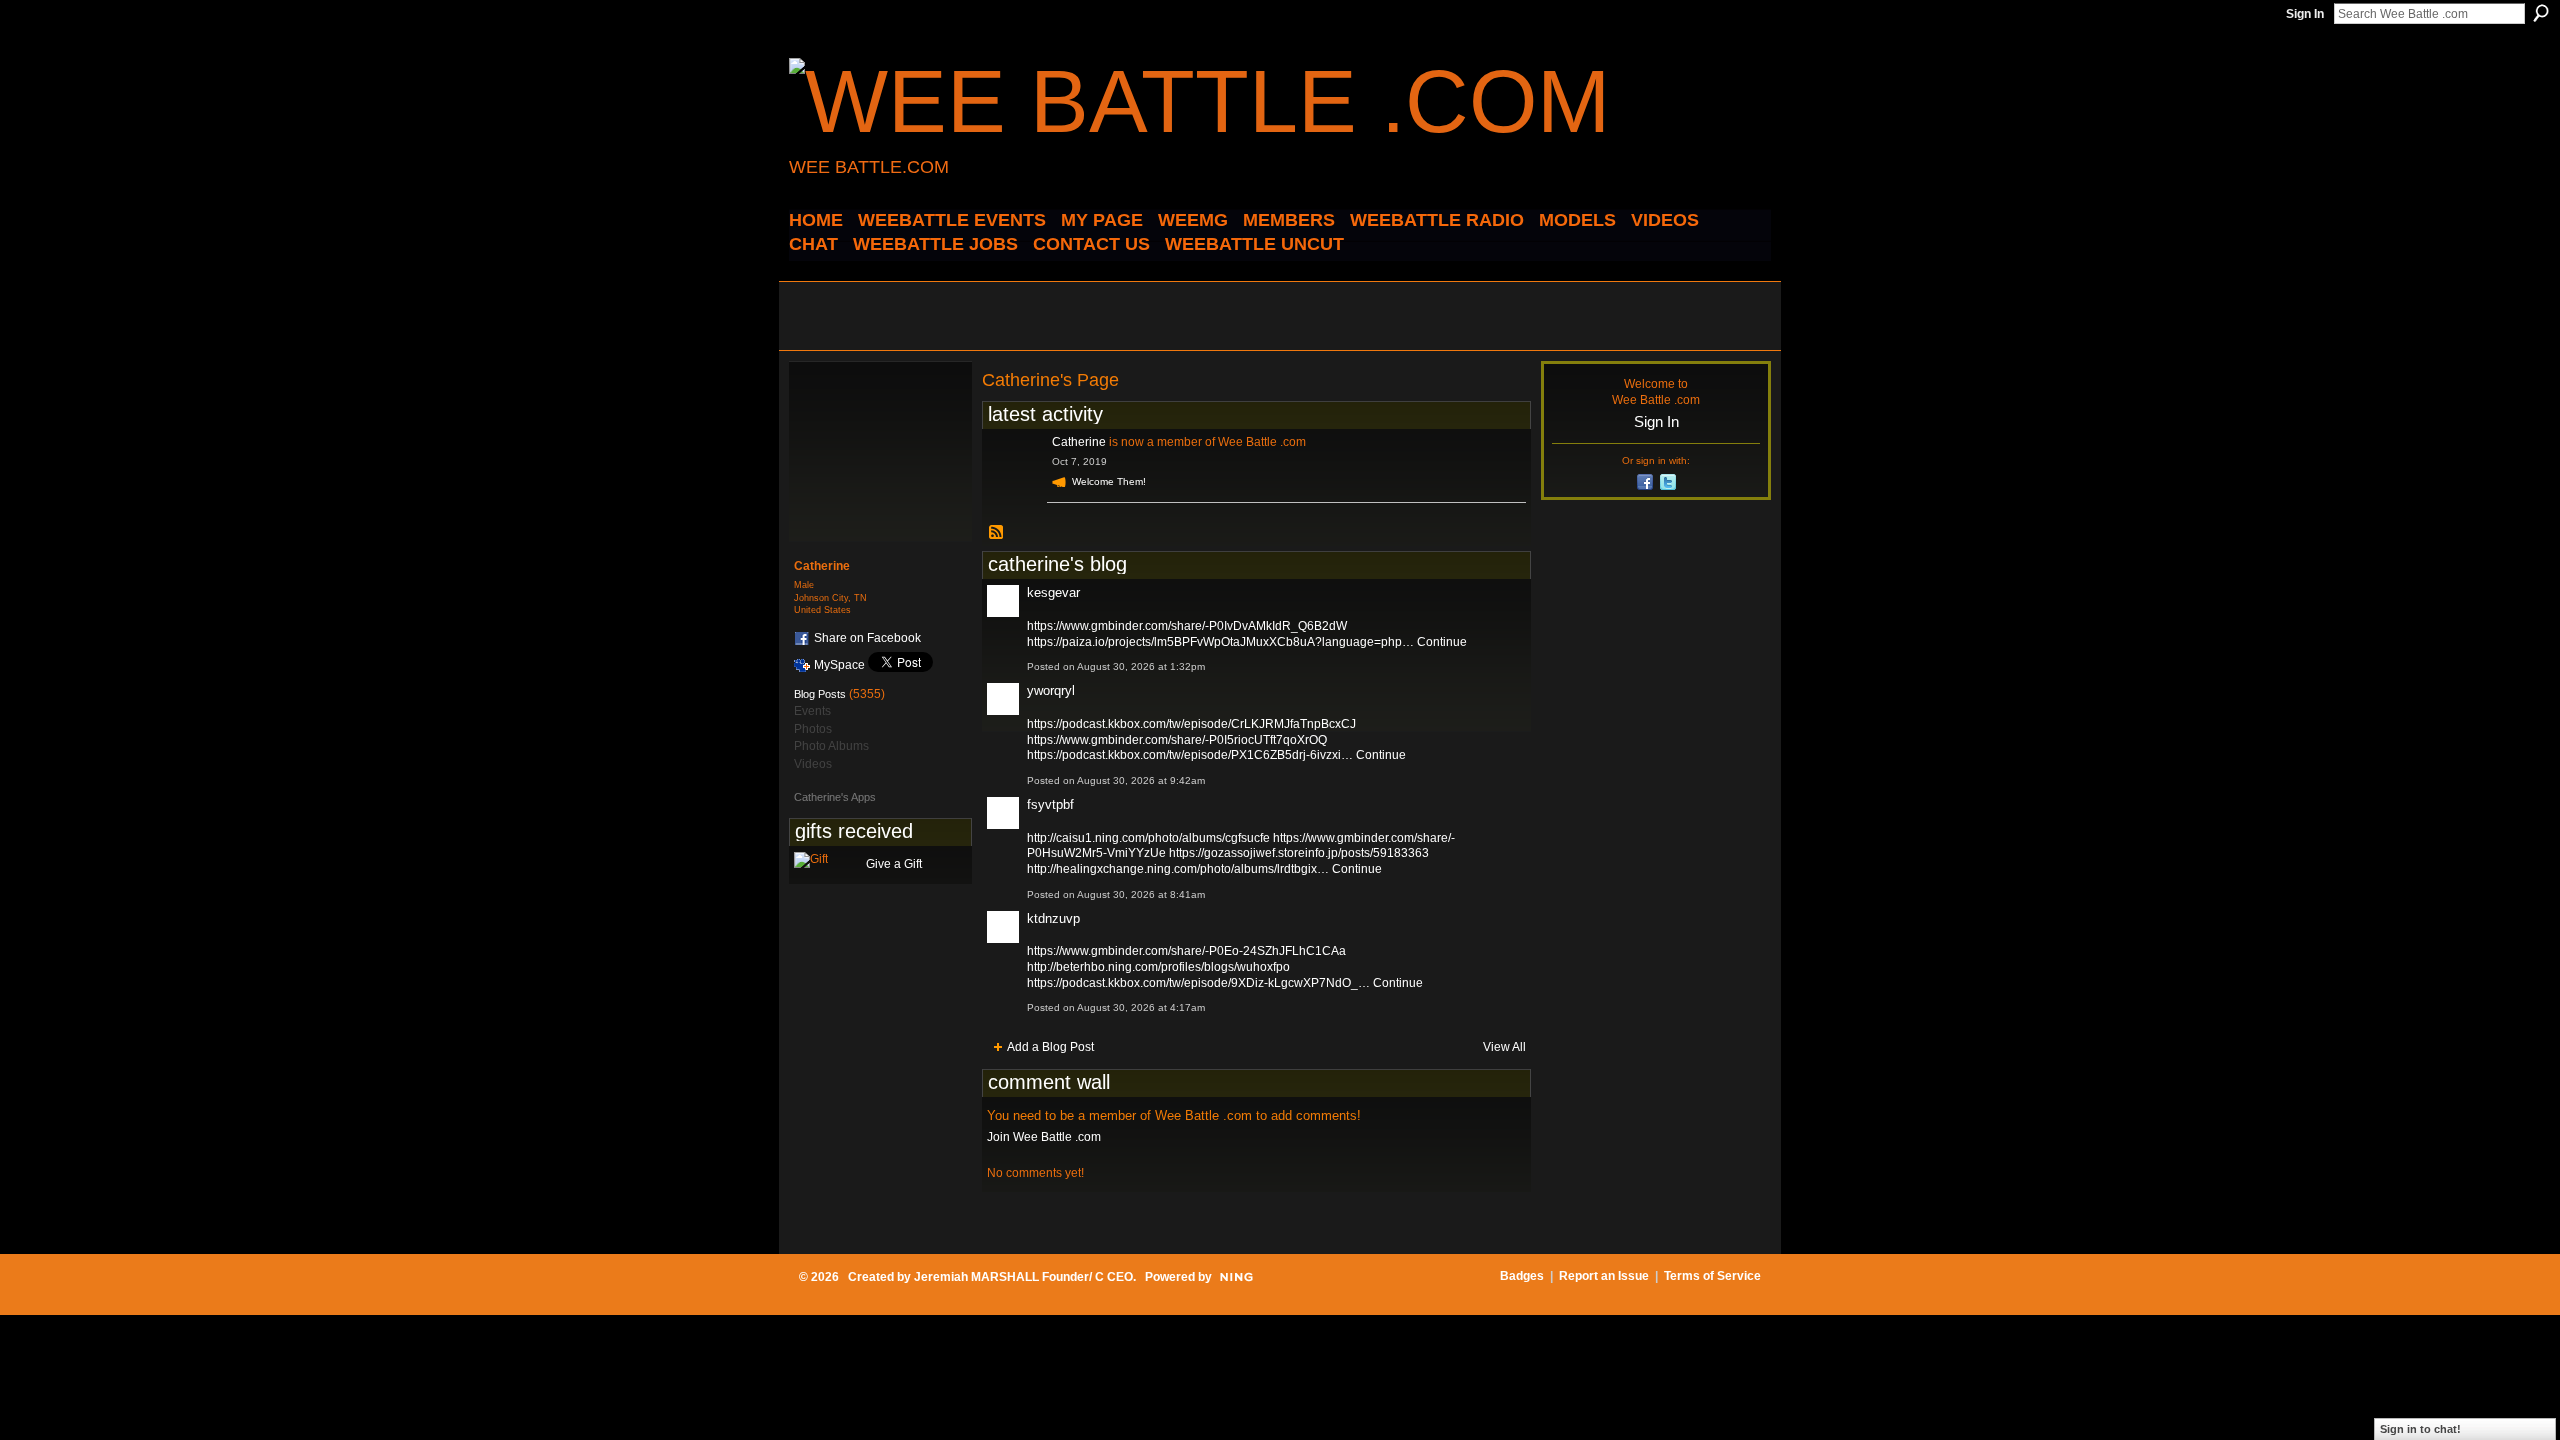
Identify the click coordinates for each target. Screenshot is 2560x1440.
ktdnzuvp (1053, 918)
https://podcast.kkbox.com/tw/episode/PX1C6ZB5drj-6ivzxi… (1190, 755)
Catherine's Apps (835, 797)
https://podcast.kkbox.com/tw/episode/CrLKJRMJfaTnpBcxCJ (1191, 724)
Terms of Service (1712, 1276)
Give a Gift (894, 864)
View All (1504, 1047)
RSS (997, 533)
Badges (1522, 1276)
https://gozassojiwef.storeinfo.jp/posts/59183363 (1299, 853)
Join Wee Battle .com (1044, 1137)
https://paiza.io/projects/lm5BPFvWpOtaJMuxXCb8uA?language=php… (1220, 642)
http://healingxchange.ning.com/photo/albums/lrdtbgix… (1178, 869)
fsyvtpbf (1050, 804)
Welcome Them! (1109, 481)
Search (2541, 13)
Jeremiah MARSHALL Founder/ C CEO (1023, 1277)
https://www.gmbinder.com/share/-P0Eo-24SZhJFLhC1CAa (1186, 951)
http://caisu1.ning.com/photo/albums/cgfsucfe (1148, 838)
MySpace (839, 665)
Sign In (2305, 14)
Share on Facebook (867, 638)
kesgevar (1053, 592)
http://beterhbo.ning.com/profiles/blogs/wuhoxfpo (1158, 967)
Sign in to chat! (2420, 1429)
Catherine (1079, 442)
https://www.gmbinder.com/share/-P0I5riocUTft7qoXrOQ (1177, 740)
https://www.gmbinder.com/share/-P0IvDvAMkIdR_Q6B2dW (1187, 626)
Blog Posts (820, 694)
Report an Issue (1604, 1276)
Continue (1442, 642)
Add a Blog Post (1050, 1047)
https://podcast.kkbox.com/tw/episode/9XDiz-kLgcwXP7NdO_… (1198, 983)
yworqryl (1051, 690)
